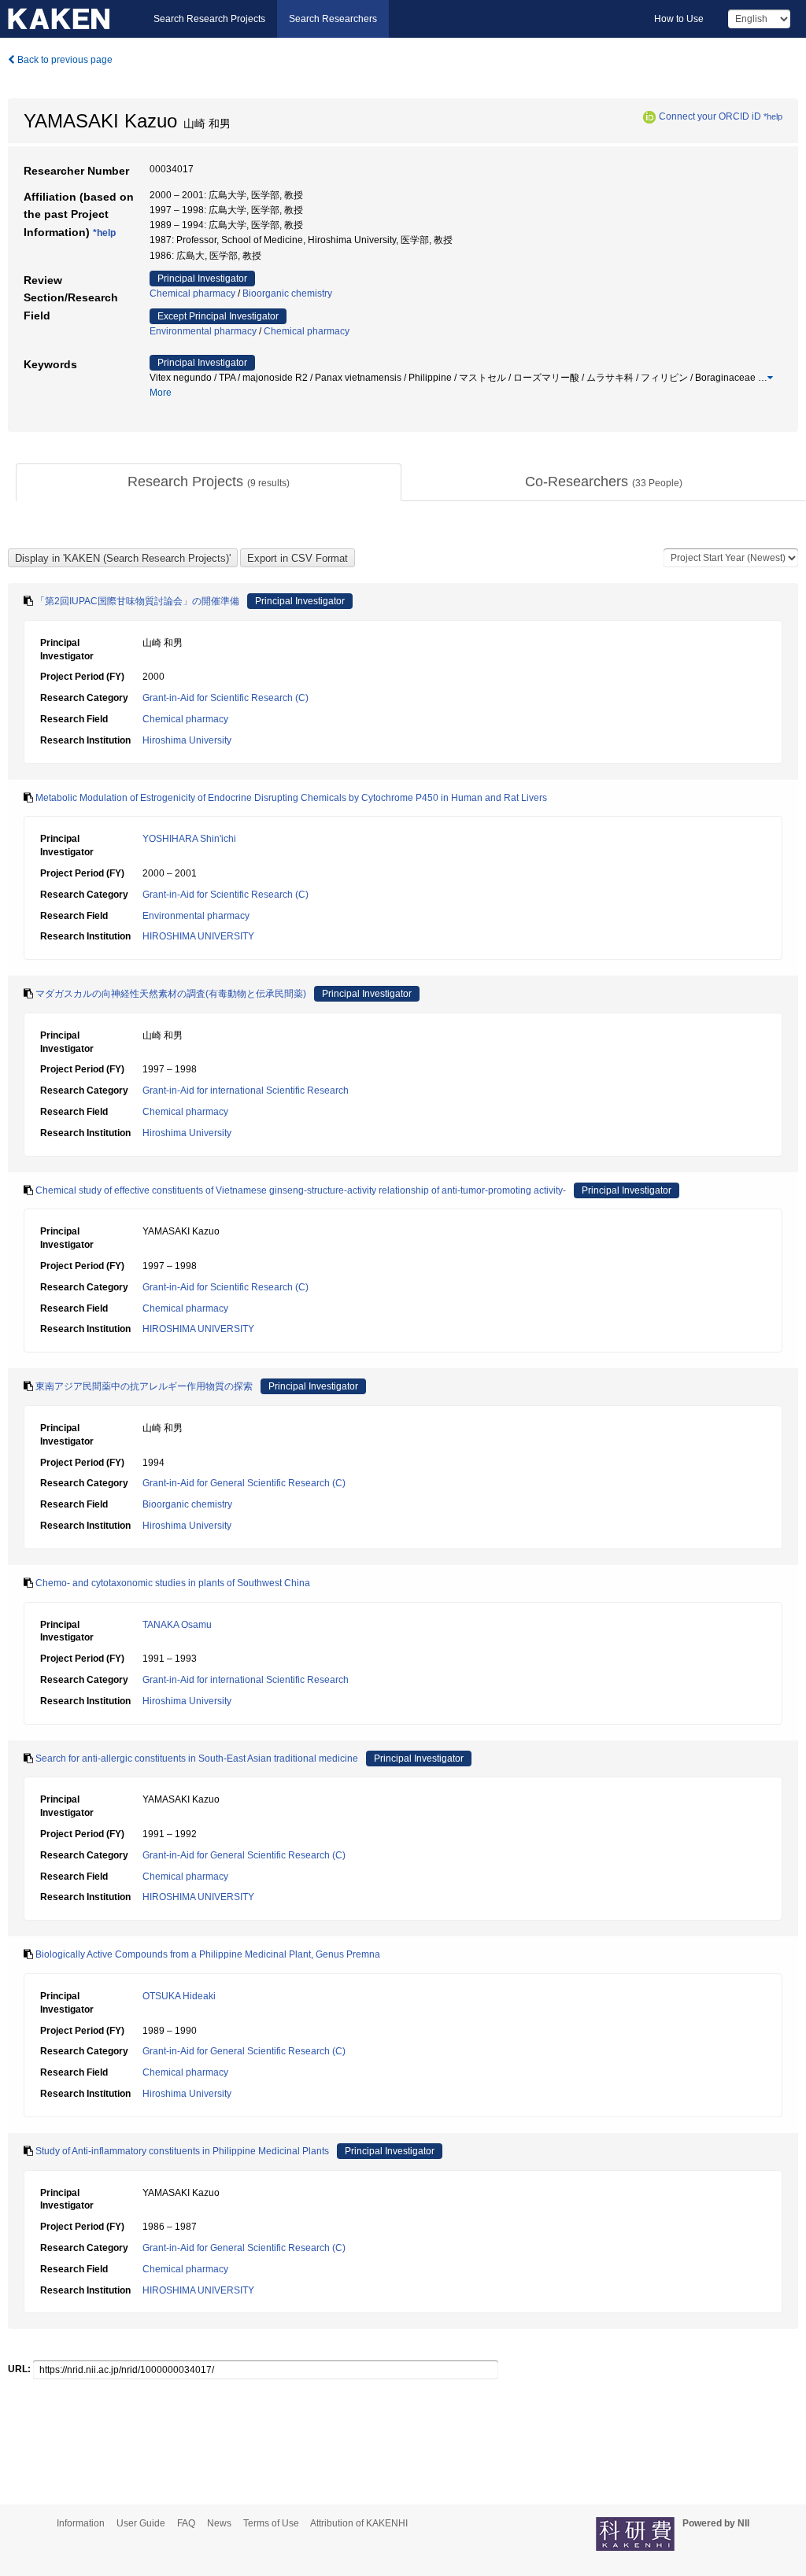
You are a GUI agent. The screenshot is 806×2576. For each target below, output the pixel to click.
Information (81, 2523)
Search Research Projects (209, 19)
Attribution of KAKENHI (359, 2523)
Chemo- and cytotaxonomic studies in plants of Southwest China (173, 1583)
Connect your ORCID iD (710, 116)
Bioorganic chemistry (287, 293)
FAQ (186, 2523)
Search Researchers (333, 19)
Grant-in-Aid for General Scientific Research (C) (244, 1483)
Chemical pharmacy (192, 293)
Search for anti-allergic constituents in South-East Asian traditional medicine (197, 1759)
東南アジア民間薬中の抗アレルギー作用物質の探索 (144, 1386)
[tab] (209, 482)
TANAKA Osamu (177, 1625)
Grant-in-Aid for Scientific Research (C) (226, 698)
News (219, 2523)
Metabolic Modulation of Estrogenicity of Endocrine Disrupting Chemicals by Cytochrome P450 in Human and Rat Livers (291, 798)
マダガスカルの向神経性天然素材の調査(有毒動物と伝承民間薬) (171, 994)
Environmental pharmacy (203, 331)
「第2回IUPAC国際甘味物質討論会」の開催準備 (137, 601)
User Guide (141, 2523)
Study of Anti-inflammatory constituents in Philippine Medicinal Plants (182, 2151)
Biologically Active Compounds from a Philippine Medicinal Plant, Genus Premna (208, 1954)
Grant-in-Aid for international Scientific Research (246, 1091)
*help (773, 116)
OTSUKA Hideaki (179, 1996)
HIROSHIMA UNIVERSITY (198, 936)
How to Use (679, 19)
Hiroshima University (187, 740)
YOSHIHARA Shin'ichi (189, 839)
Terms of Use (271, 2523)
